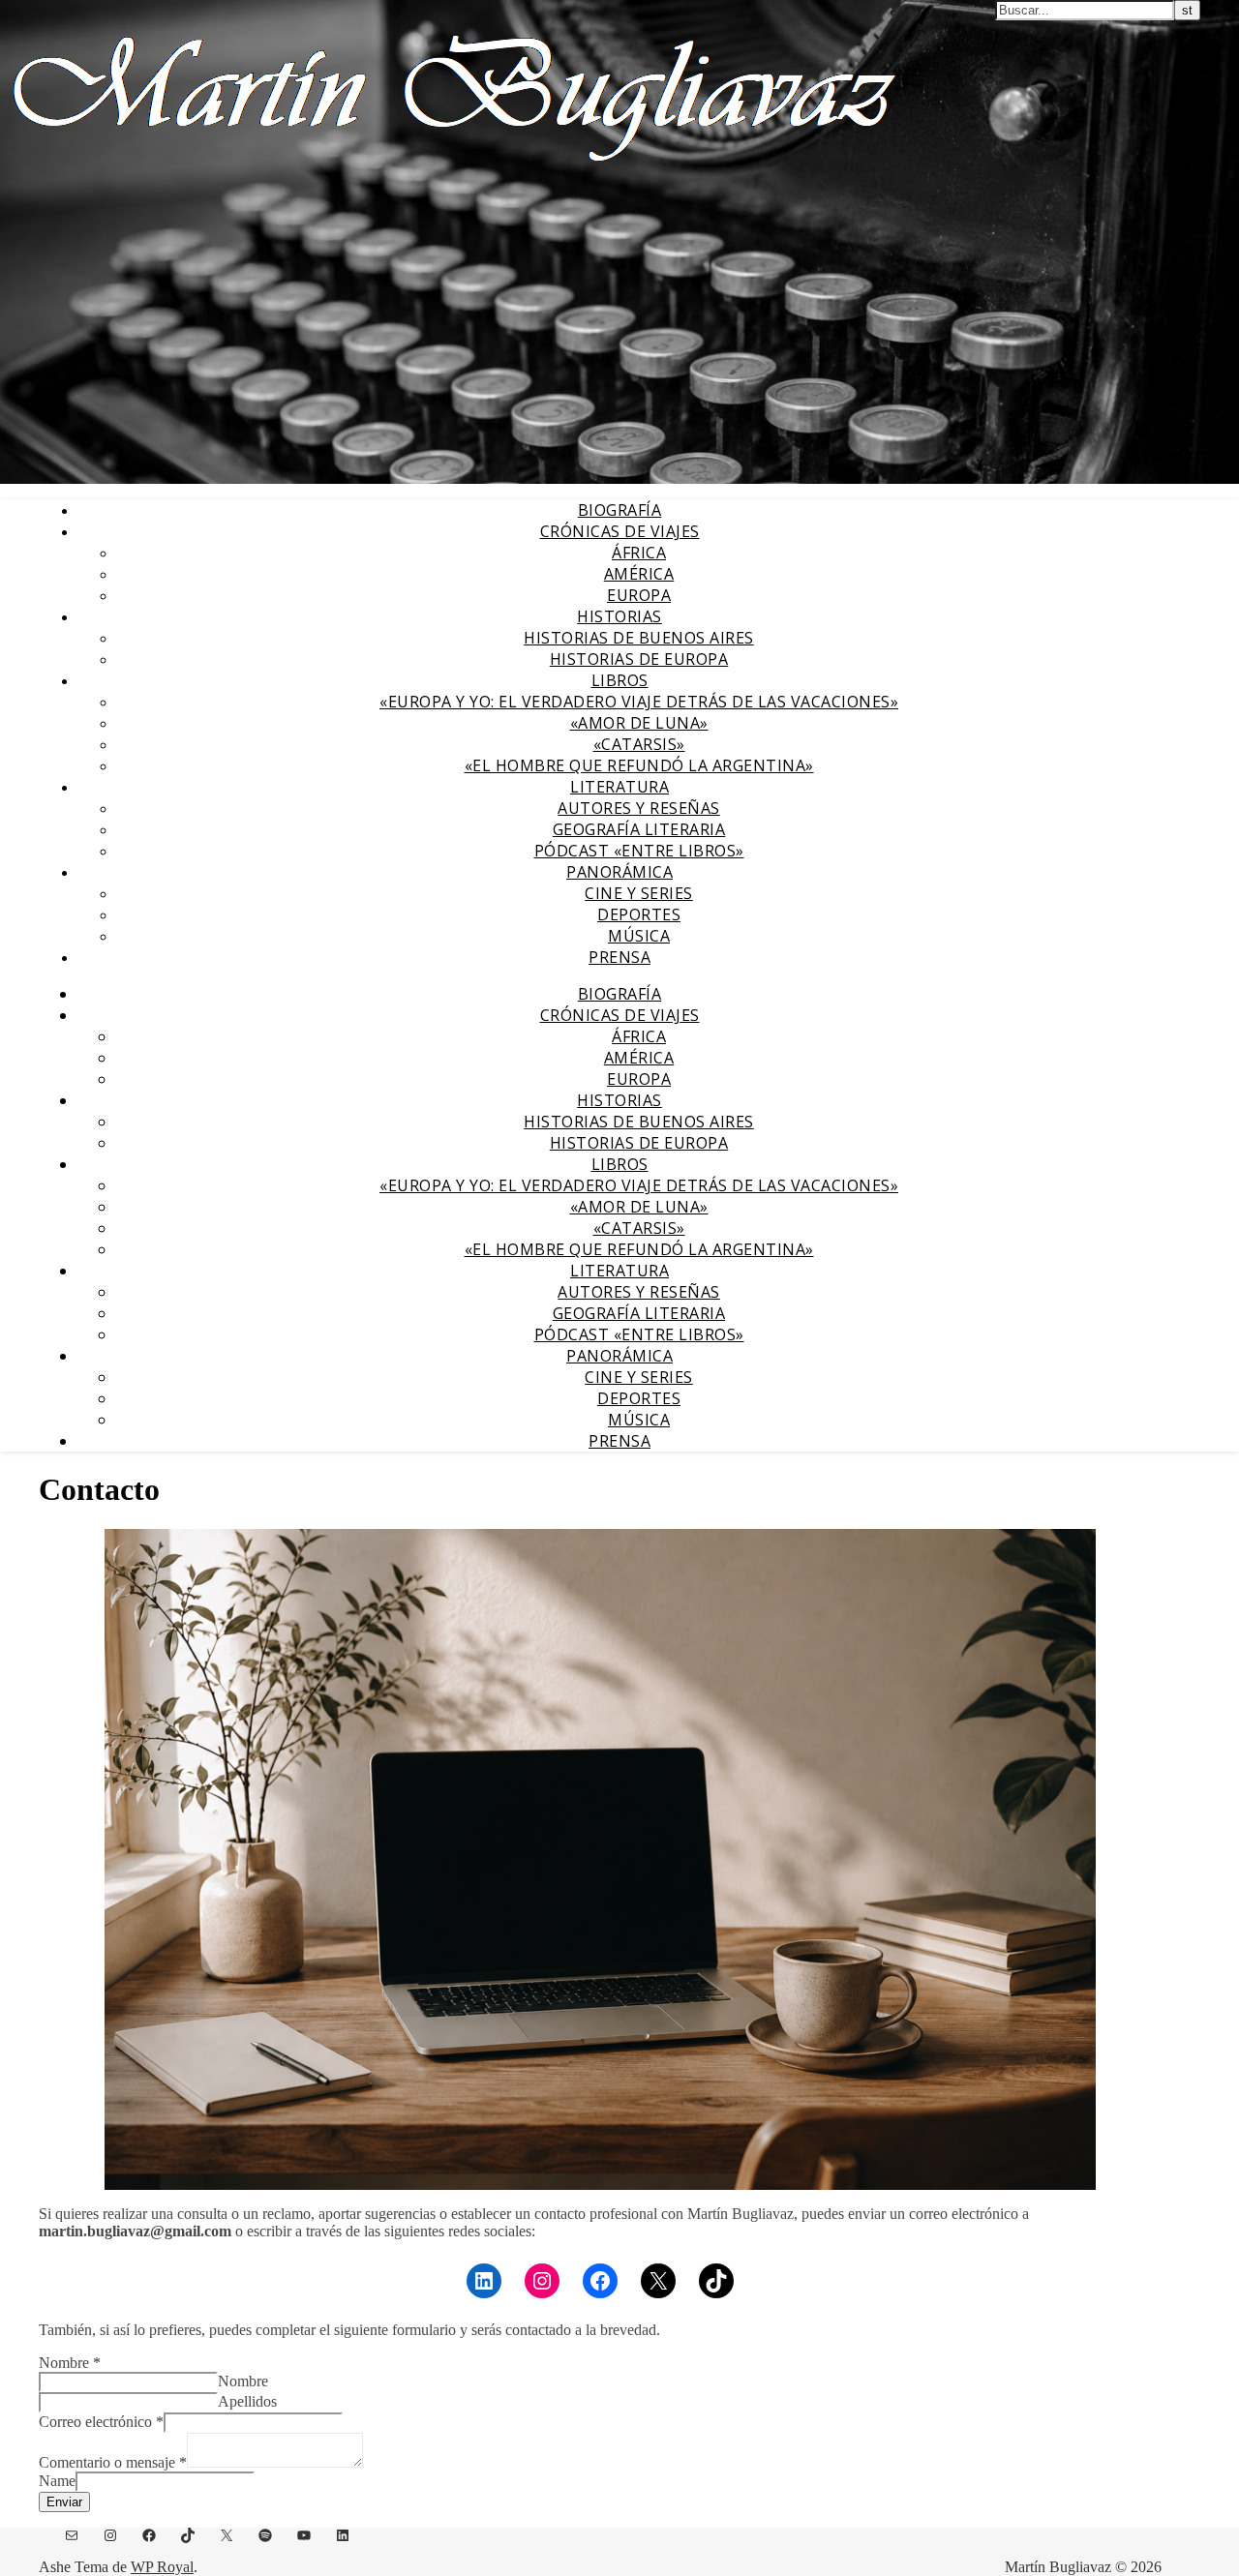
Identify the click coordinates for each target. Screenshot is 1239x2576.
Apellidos (247, 2401)
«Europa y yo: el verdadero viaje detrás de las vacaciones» (639, 702)
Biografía (620, 510)
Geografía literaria (639, 829)
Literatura (619, 787)
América (639, 574)
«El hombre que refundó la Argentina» (639, 765)
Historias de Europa (639, 659)
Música (639, 936)
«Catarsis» (639, 744)
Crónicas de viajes (620, 531)
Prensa (619, 957)
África (639, 553)
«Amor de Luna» (639, 723)
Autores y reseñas (639, 808)
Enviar (64, 2502)
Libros (620, 680)
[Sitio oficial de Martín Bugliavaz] (454, 170)
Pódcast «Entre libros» (639, 851)
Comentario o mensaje (113, 2462)
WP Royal (162, 2567)
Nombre (70, 2363)
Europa (639, 595)
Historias (619, 616)
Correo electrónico (101, 2422)
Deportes (639, 914)
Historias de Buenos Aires (639, 638)
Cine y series (639, 893)
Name (57, 2481)
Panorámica (619, 872)
